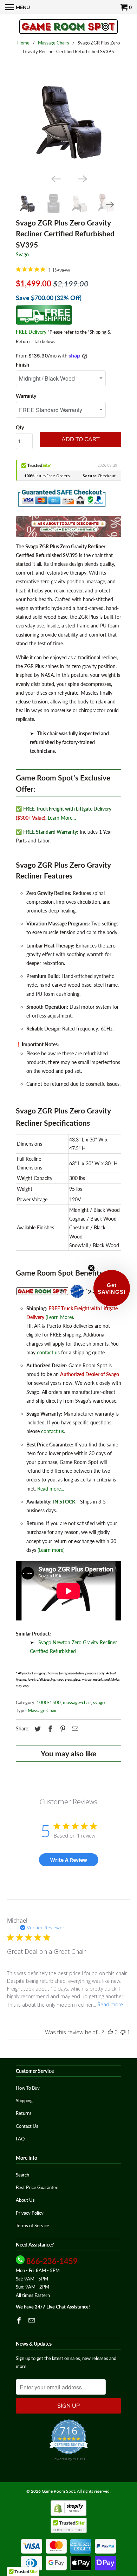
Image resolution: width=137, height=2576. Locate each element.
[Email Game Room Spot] (32, 2320)
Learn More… (62, 818)
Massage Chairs (54, 43)
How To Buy (28, 2088)
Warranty (26, 396)
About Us (25, 2200)
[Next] (82, 179)
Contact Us (27, 2126)
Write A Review (69, 1860)
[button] (112, 1288)
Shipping (24, 2101)
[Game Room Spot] (68, 27)
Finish (22, 365)
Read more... (51, 1489)
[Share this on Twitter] (37, 1729)
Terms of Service (32, 2226)
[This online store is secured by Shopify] (68, 2514)
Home (23, 43)
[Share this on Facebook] (49, 1729)
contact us (48, 1352)
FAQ (20, 2139)
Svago (22, 254)
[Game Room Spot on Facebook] (20, 2320)
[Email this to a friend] (74, 1729)
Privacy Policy (30, 2213)
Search (22, 2175)
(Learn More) (59, 1317)
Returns (24, 2113)
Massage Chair (42, 1710)
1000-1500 (49, 1702)
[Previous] (55, 179)
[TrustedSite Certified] (69, 2525)
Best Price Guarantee (37, 2187)
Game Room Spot (58, 2491)
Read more (110, 2004)
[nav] (18, 7)
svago (99, 1702)
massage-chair (77, 1702)
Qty (20, 427)
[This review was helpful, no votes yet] (110, 2032)
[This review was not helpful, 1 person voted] (123, 2032)
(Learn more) (51, 1550)
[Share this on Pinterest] (62, 1729)
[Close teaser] (91, 1268)
